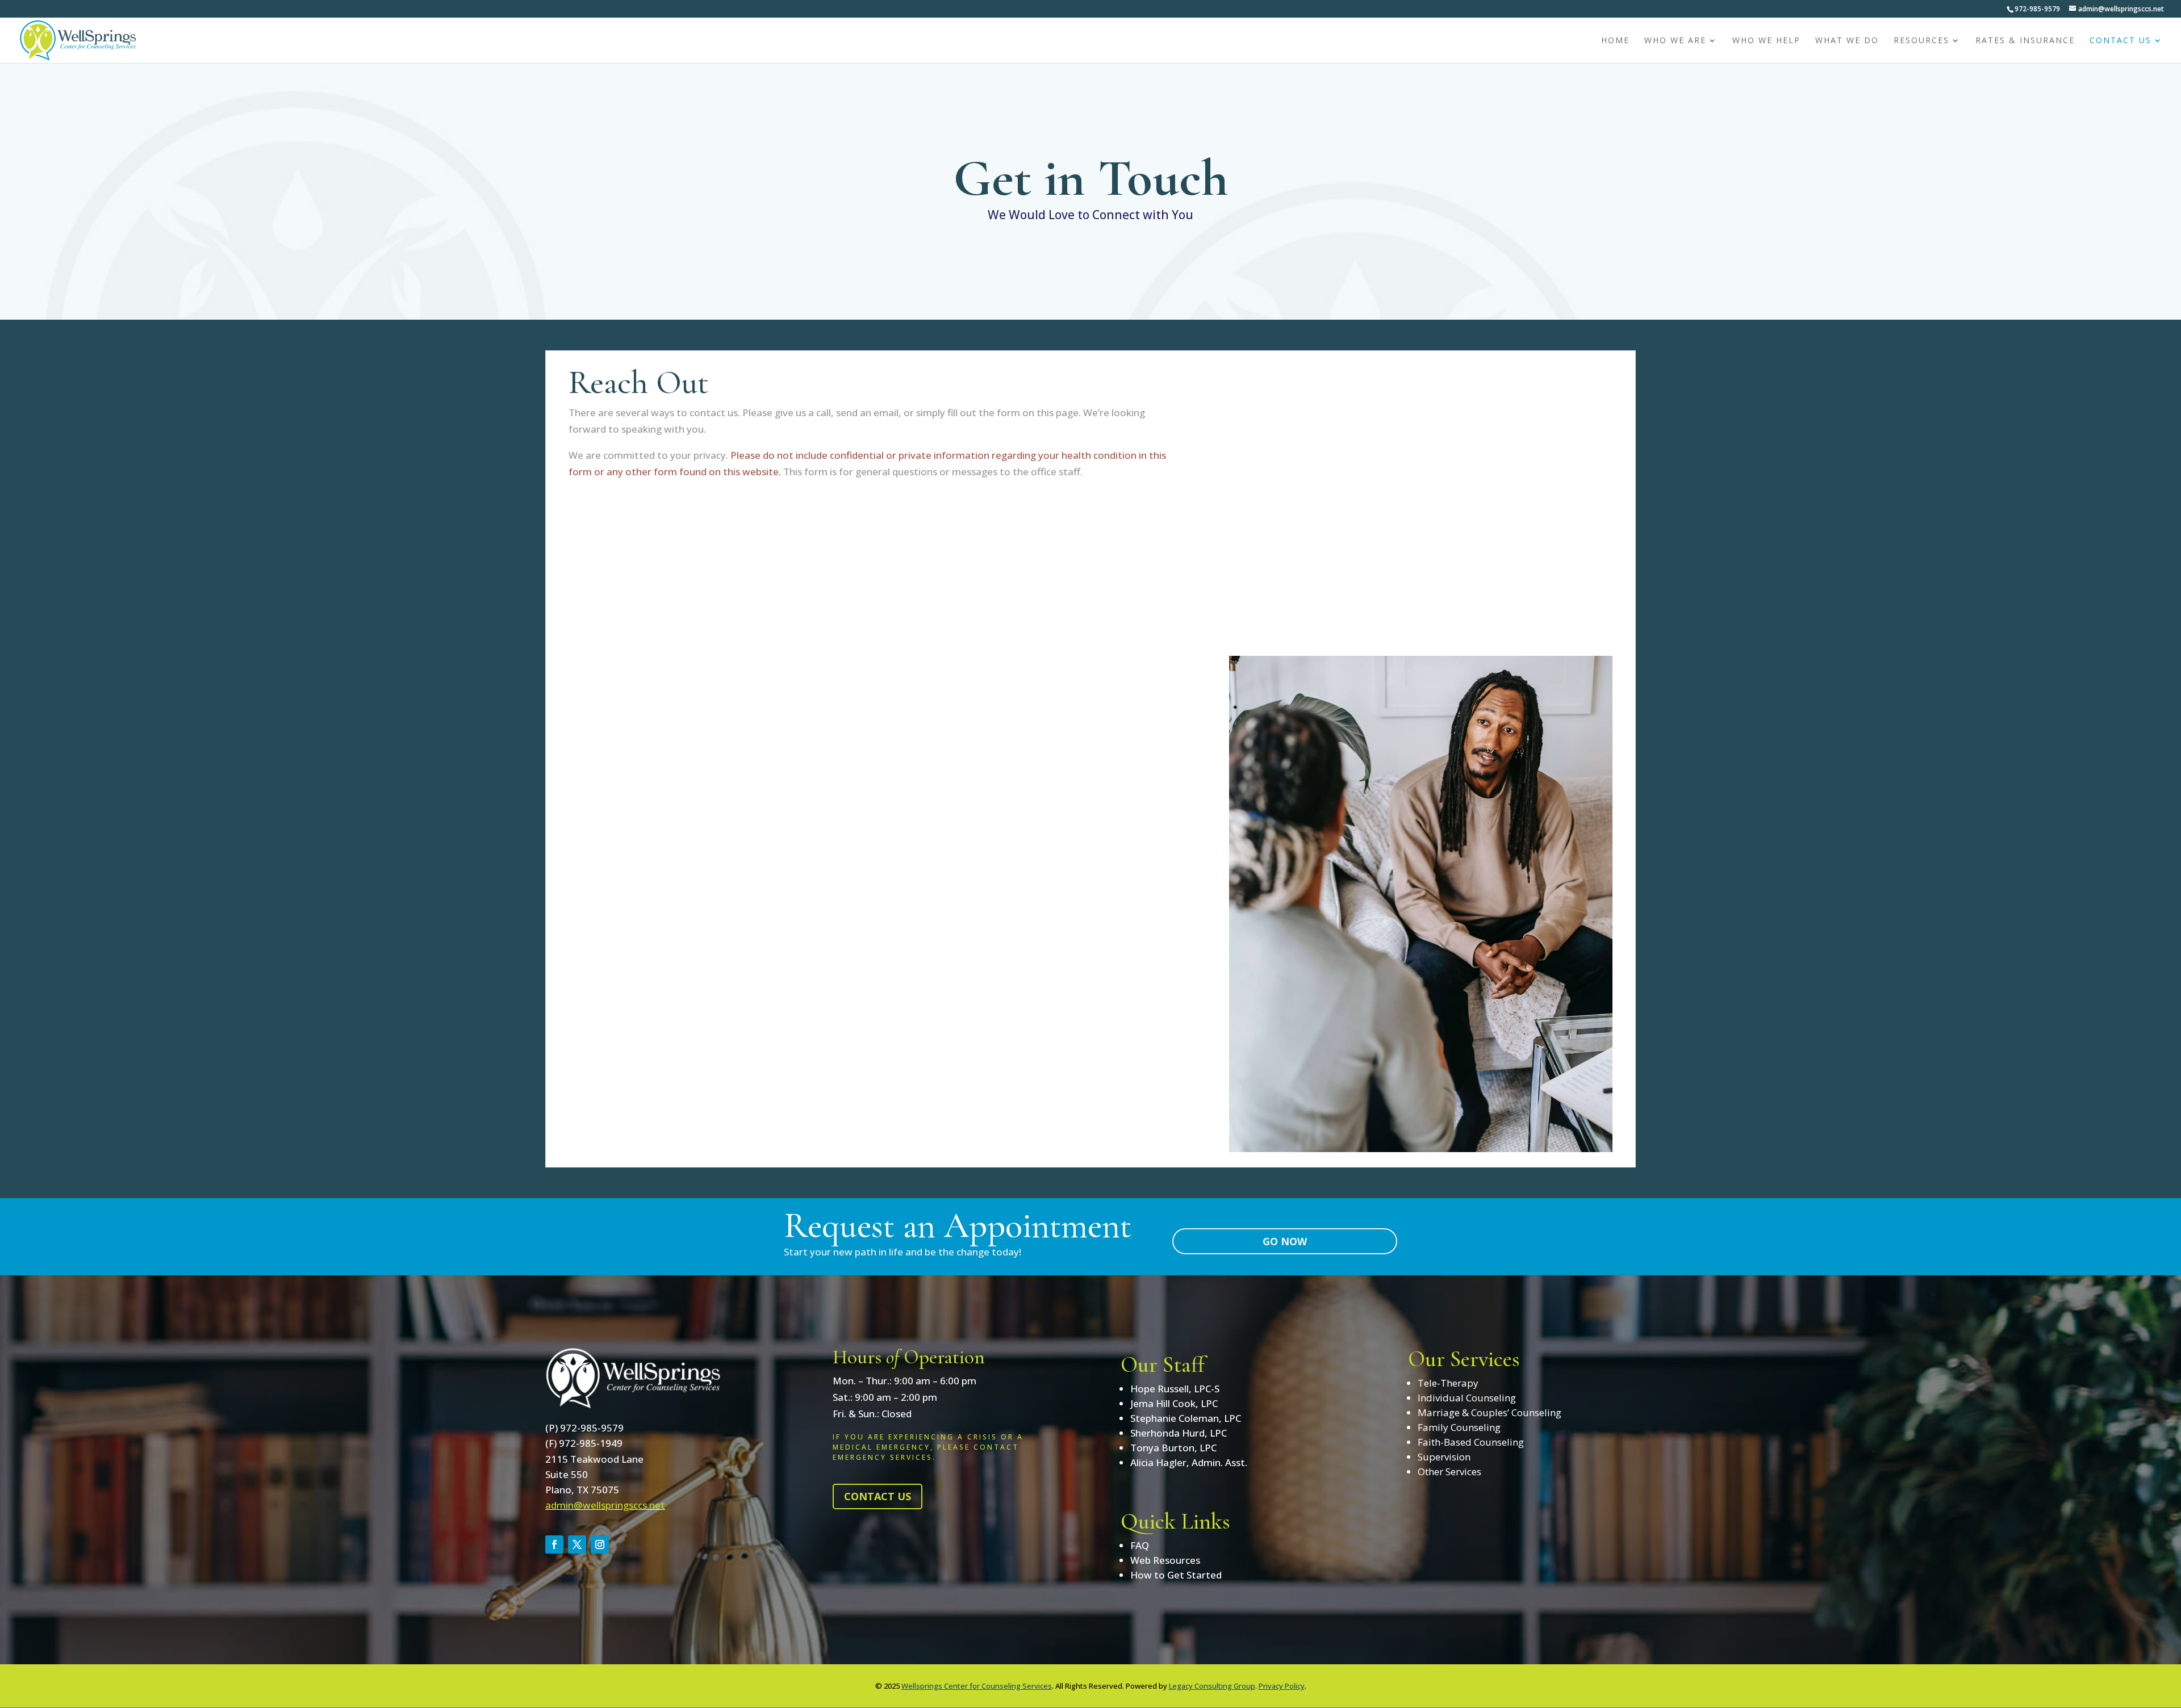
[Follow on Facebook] (554, 1544)
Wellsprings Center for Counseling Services (977, 1686)
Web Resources (1165, 1560)
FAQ (1140, 1545)
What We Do (1847, 41)
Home (1615, 41)
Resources (1921, 41)
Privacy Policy (1282, 1686)
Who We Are (1675, 41)
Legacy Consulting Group (1212, 1686)
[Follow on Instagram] (600, 1544)
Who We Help (1766, 41)
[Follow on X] (577, 1544)
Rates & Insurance (2025, 41)
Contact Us (2121, 41)
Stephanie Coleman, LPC (1186, 1418)
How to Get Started (1176, 1575)
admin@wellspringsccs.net (605, 1505)
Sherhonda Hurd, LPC (1179, 1433)
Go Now (1285, 1241)
